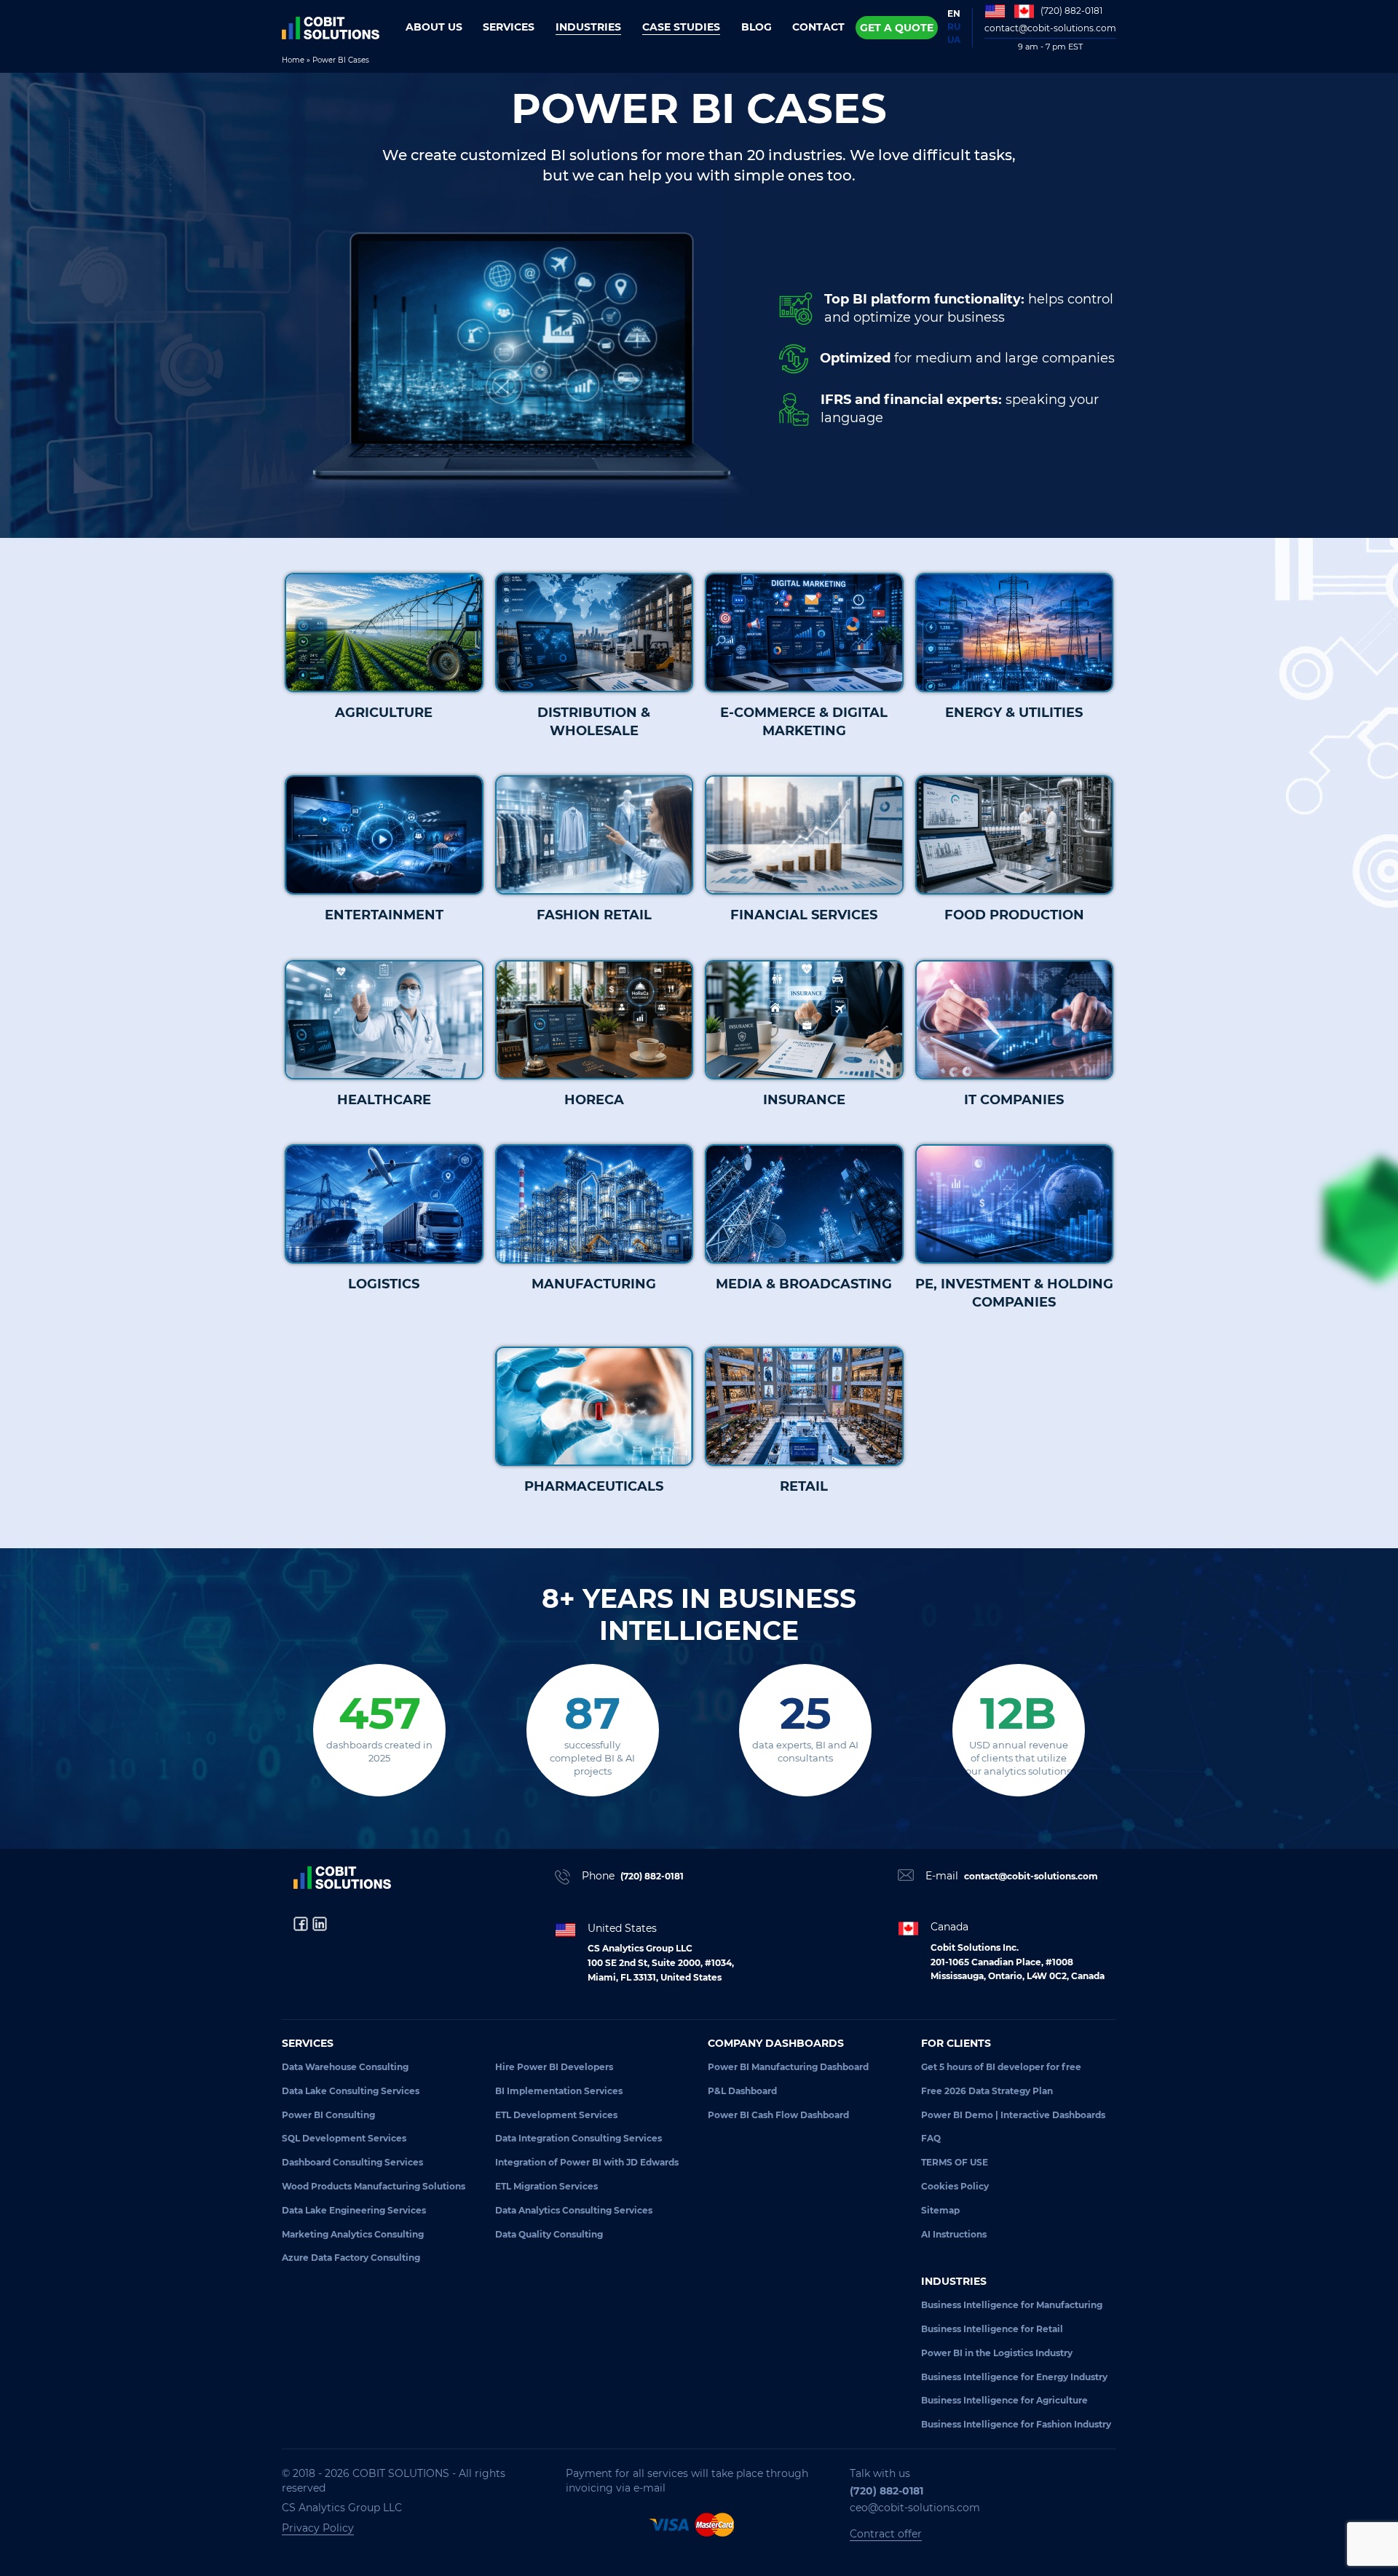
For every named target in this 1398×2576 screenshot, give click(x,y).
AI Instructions (954, 2234)
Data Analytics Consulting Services (574, 2210)
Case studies (681, 27)
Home (293, 60)
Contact (818, 27)
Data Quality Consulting (549, 2234)
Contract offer (886, 2534)
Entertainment (384, 915)
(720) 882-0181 (1071, 11)
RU (954, 27)
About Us (434, 27)
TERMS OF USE (955, 2162)
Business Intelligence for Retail (992, 2329)
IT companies (1014, 1100)
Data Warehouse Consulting (345, 2067)
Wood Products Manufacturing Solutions (374, 2186)
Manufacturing (594, 1284)
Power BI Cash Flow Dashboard (778, 2115)
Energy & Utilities (1014, 713)
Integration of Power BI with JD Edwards (587, 2162)
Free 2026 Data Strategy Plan (987, 2091)
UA (954, 40)
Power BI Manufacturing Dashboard (788, 2067)
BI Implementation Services (559, 2091)
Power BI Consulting (328, 2115)
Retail (804, 1486)
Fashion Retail (594, 915)
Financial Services (804, 915)
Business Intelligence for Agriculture (1004, 2400)
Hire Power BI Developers (554, 2067)
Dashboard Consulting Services (352, 2162)
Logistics (384, 1284)
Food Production (1014, 915)
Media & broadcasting (804, 1284)
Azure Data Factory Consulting (351, 2258)
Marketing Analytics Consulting (353, 2234)
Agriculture (384, 713)
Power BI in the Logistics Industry (997, 2353)
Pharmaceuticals (594, 1486)
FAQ (931, 2138)
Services (509, 27)
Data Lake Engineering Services (354, 2210)
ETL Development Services (556, 2115)
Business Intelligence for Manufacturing (1012, 2305)
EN (954, 13)
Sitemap (940, 2210)
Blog (757, 27)
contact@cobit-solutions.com (1050, 28)
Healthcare (384, 1100)
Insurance (804, 1100)
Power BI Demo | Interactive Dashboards (1013, 2115)
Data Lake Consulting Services (351, 2091)
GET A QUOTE (897, 28)
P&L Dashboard (742, 2091)
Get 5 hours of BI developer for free (1001, 2067)
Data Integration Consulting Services (578, 2138)
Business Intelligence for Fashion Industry (1016, 2424)
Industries (588, 27)
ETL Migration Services (546, 2186)
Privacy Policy (318, 2528)
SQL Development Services (344, 2138)
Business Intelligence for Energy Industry (1014, 2377)
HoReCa (594, 1100)
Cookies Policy (955, 2186)
